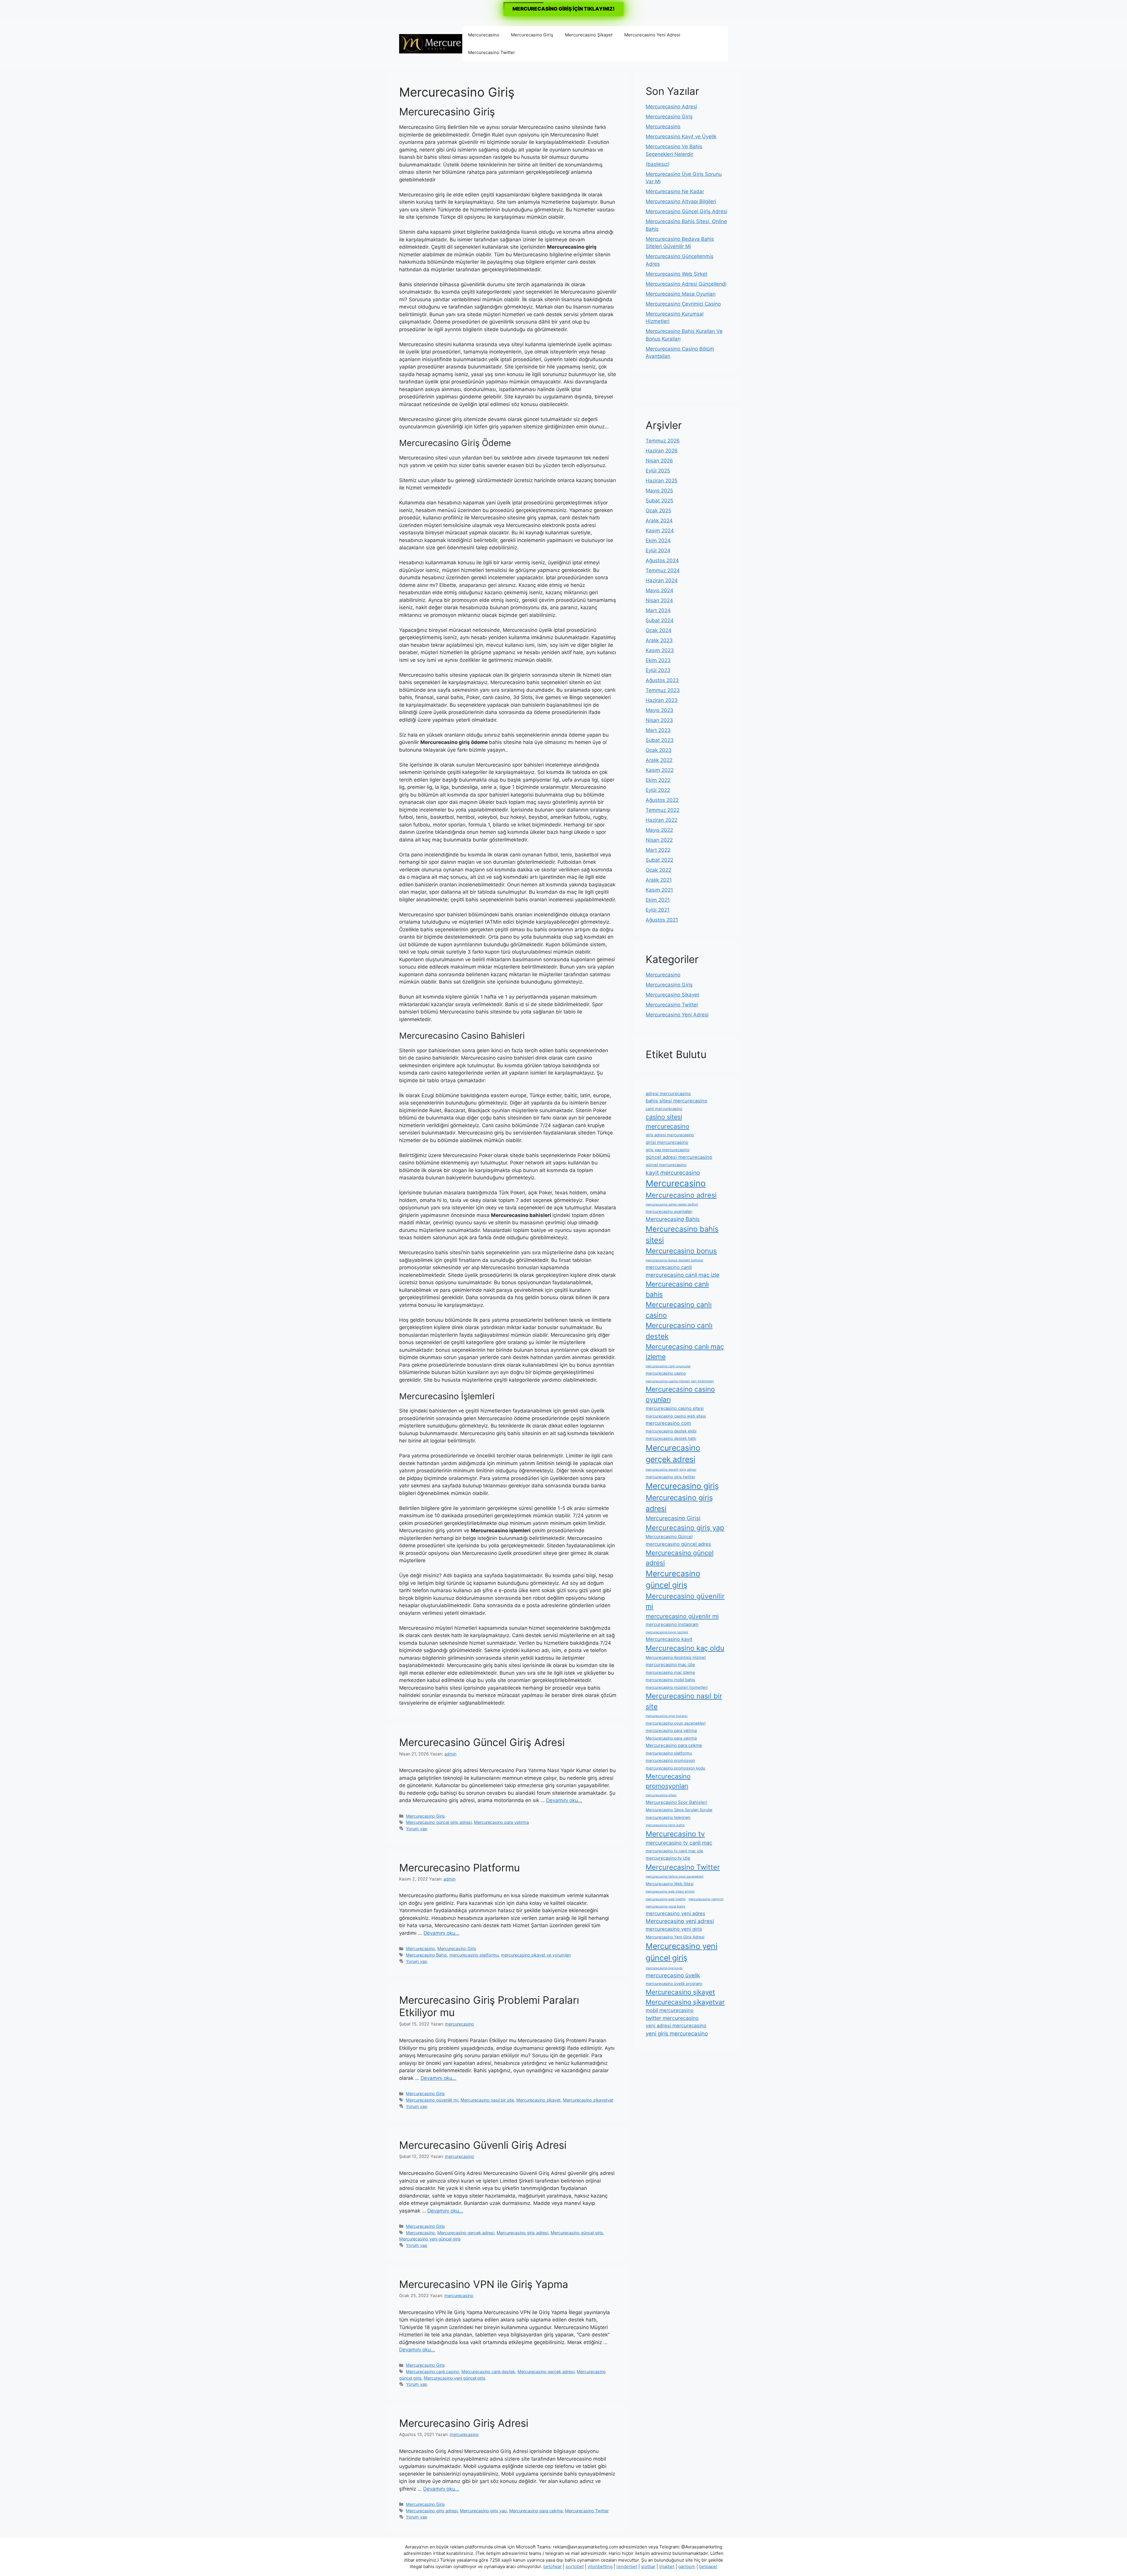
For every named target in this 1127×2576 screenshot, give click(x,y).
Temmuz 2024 (663, 570)
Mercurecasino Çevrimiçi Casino (683, 304)
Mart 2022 (658, 850)
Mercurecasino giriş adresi (522, 2233)
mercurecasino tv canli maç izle (674, 1851)
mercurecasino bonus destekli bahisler (674, 1260)
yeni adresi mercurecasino (676, 2026)
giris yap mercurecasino (668, 1150)
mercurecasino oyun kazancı (667, 1716)
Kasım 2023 (660, 650)
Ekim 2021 (658, 900)
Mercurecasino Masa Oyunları (681, 294)
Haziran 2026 (662, 451)
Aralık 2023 (659, 640)
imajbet (667, 2566)
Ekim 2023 (658, 660)
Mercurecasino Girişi (673, 1518)
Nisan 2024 (659, 600)
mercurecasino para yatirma (671, 1730)
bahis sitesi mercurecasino (676, 1101)
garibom (687, 2566)
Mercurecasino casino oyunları (680, 1394)
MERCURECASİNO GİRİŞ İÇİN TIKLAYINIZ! (563, 9)
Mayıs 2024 (659, 590)
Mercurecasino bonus (681, 1251)
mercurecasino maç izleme (670, 1672)
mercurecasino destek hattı (671, 1438)
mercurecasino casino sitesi (675, 1408)
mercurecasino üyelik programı (674, 1984)
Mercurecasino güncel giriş (577, 2233)
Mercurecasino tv (675, 1834)
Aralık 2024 (659, 521)
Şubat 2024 (660, 620)
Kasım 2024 (660, 531)
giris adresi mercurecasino (670, 1135)
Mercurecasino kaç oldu (685, 1648)
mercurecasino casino (666, 1373)
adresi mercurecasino (668, 1093)
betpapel (708, 2566)
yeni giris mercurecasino (677, 2033)
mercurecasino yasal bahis (665, 1906)
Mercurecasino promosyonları (668, 1781)
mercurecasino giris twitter (670, 1477)
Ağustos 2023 (662, 680)
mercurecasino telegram (668, 1817)
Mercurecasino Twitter (492, 52)
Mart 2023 (658, 730)
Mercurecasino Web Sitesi (670, 1884)
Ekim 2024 (658, 541)
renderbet (627, 2566)
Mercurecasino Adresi (671, 107)
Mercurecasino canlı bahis (677, 1289)
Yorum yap (417, 1829)
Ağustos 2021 (662, 920)
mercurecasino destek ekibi (671, 1431)
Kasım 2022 (660, 770)
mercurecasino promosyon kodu (675, 1768)
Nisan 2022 (659, 840)
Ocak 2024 (659, 630)
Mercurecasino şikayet (538, 2100)
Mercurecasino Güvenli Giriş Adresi (483, 2145)
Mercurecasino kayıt (669, 1639)
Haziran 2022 (662, 820)
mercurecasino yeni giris (674, 1929)
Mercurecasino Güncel (669, 1537)
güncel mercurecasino (666, 1165)
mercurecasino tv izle (668, 1858)
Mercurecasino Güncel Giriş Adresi (482, 1742)
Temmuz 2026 (663, 441)
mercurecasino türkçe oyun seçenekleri (675, 1877)
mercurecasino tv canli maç (679, 1843)
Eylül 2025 (658, 471)
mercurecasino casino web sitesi (676, 1416)
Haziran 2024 (662, 580)
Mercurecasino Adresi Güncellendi (686, 284)
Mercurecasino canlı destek (488, 2372)
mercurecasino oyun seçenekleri (676, 1723)
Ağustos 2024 (662, 560)
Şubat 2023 (660, 740)
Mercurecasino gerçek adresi (466, 2233)
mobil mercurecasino (670, 2010)
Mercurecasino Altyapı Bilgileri (681, 201)
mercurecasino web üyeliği (666, 1899)
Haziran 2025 (662, 481)
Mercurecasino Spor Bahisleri (676, 1802)
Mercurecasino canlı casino (432, 2372)
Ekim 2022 (658, 780)
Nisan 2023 (659, 720)
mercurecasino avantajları (669, 1211)
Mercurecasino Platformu (459, 1868)
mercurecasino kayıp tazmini (667, 1632)
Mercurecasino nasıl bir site (487, 2100)
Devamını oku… (564, 1800)
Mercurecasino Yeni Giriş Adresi (675, 1937)
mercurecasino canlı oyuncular (668, 1366)
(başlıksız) (658, 164)
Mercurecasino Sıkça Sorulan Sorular (679, 1810)
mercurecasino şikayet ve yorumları (536, 1955)
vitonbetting (600, 2566)
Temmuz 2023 (663, 690)
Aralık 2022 (659, 760)
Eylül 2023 (658, 670)
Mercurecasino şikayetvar (588, 2100)
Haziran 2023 (662, 700)
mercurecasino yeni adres (675, 1913)
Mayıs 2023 (659, 710)
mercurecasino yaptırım (706, 1899)
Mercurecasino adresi (681, 1195)
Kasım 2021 (659, 890)
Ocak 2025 (658, 511)
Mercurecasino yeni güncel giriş (430, 2239)
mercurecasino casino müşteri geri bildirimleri (680, 1381)
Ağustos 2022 (662, 800)
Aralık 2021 (659, 880)
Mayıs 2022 (659, 830)
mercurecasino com (668, 1423)
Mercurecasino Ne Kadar (675, 191)
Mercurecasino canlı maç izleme (685, 1352)
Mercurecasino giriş (682, 1486)
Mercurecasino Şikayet (589, 35)
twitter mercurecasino (672, 2018)
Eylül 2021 (658, 910)
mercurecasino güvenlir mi (682, 1616)
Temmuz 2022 (663, 810)
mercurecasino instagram (672, 1624)
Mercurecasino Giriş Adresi (464, 2423)
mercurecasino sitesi (661, 1795)
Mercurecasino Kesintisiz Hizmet (676, 1657)
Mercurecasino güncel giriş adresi (439, 1822)
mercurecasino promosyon (670, 1760)
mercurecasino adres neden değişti (672, 1204)
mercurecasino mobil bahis (670, 1680)
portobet (575, 2566)
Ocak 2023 (659, 750)
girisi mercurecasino (667, 1142)
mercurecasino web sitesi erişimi (670, 1891)
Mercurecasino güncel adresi (680, 1558)
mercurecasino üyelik (673, 1975)
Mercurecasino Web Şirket (676, 274)
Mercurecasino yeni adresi (680, 1921)
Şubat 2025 (659, 501)
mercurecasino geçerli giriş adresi (671, 1470)
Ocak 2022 (658, 870)
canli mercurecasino (664, 1109)
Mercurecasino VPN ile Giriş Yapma (484, 2284)
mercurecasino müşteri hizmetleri (677, 1687)
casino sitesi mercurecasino (668, 1122)
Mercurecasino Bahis (426, 1955)
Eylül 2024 (658, 550)
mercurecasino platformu (474, 1955)
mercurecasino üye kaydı (664, 1968)
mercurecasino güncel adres (678, 1544)
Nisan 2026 (659, 461)
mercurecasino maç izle (670, 1665)
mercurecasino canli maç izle (683, 1275)
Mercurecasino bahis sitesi (682, 1234)
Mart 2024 (658, 610)
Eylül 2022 (658, 790)
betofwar (552, 2566)
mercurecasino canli (669, 1267)
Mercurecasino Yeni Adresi (652, 35)
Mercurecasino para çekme (536, 2511)
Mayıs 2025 (659, 491)
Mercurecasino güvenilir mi (432, 2100)
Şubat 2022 (659, 860)
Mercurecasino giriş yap (483, 2511)
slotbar (648, 2566)
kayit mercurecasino (673, 1173)
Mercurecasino (484, 35)
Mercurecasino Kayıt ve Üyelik (681, 137)
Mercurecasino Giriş (532, 35)
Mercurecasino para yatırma (501, 1822)
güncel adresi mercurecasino (679, 1157)
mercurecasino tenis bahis (665, 1825)
